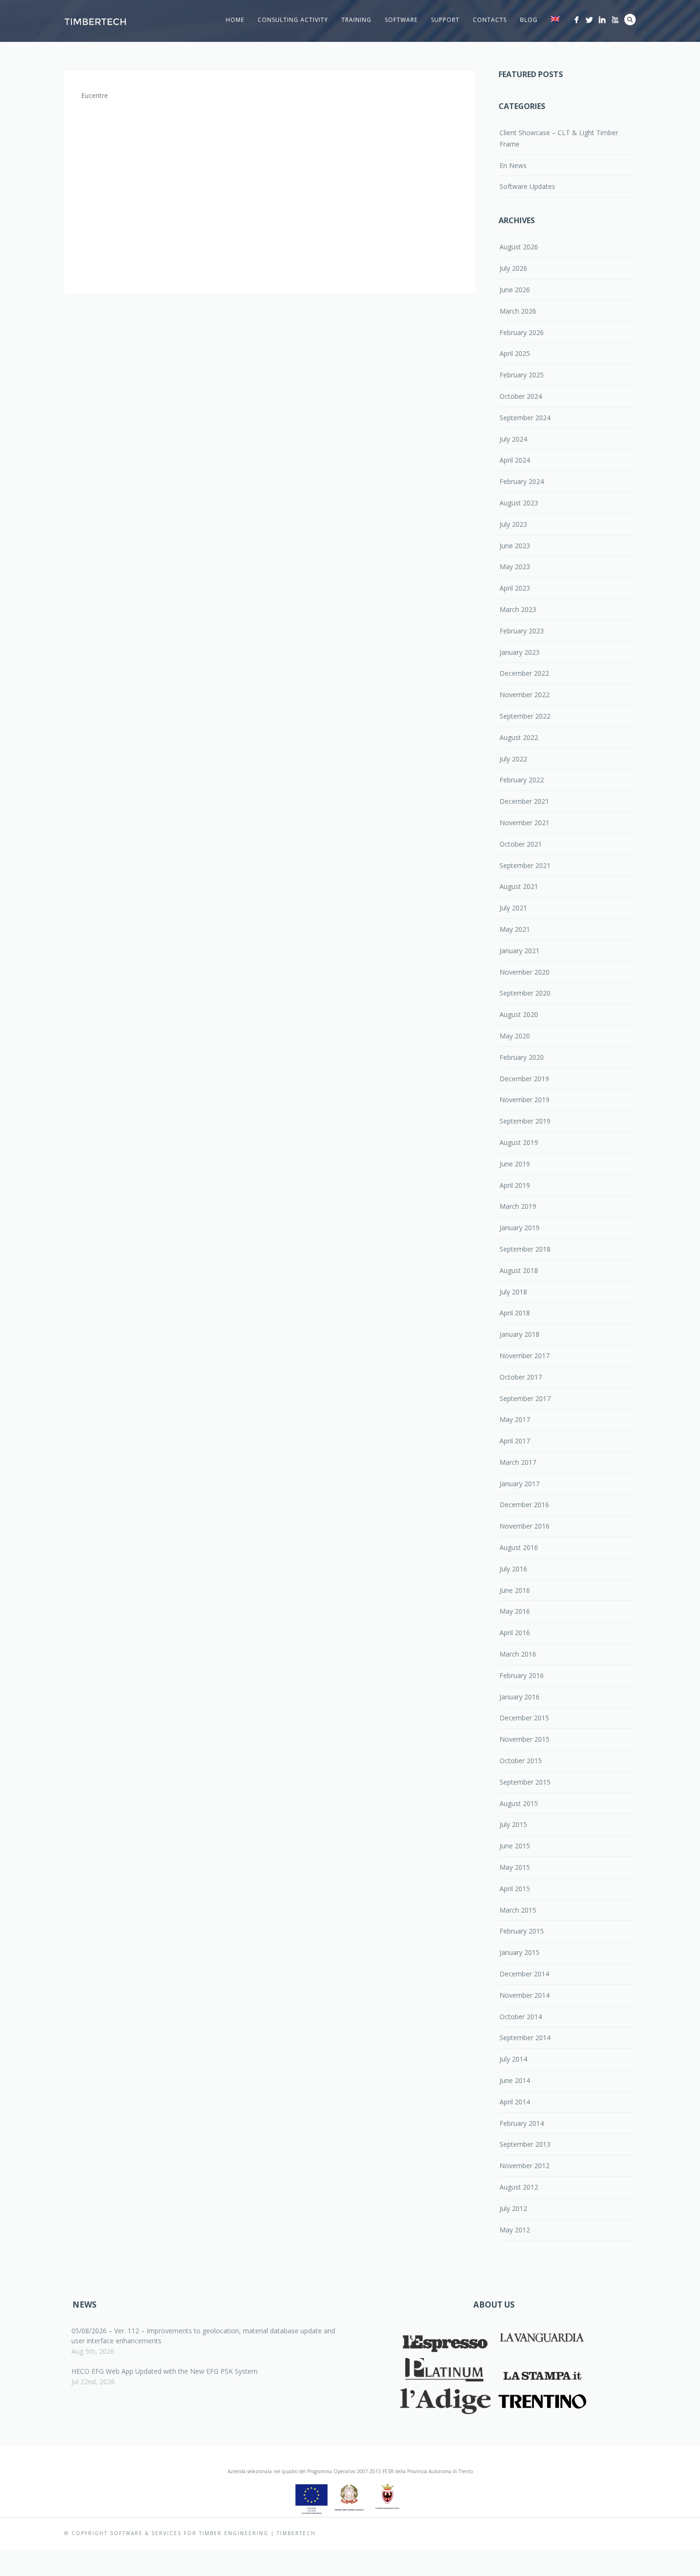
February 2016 (522, 1675)
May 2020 (515, 1036)
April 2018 (515, 1313)
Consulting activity (293, 20)
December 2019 (524, 1079)
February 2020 (522, 1057)
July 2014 (513, 2059)
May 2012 (515, 2230)
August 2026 (519, 247)
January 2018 (520, 1334)
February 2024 (522, 481)
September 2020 (525, 993)
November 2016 (525, 1526)
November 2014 (525, 1995)
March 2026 (518, 311)
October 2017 (521, 1377)
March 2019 (518, 1206)
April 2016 (515, 1633)
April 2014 (515, 2102)
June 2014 (515, 2080)
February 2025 (522, 375)
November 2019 (525, 1100)
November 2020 (525, 972)
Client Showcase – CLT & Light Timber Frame (559, 138)
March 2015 (518, 1910)
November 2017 (525, 1356)
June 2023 (515, 546)
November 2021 (525, 823)
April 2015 (515, 1889)
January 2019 (520, 1228)
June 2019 (515, 1164)
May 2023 (515, 567)
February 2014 (522, 2123)
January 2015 (520, 1952)
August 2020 (519, 1014)
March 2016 (518, 1654)
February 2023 (522, 631)
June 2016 (515, 1590)
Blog (529, 20)
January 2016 (520, 1697)
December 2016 (524, 1505)
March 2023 (518, 609)
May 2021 (515, 929)
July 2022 (513, 759)
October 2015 (521, 1761)
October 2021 (521, 844)
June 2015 (515, 1846)
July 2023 (513, 524)
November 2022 (525, 695)
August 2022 (519, 737)
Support (445, 20)
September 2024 (525, 418)
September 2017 (525, 1398)
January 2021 (520, 951)
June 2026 (515, 290)
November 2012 (525, 2166)
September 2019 (525, 1121)
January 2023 (520, 652)
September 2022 (525, 716)
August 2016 (519, 1547)
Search (630, 20)
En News (513, 165)
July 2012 (513, 2208)
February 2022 (522, 780)
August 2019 (519, 1142)
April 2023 (515, 588)
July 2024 (513, 439)
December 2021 (524, 801)
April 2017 (515, 1441)
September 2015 (525, 1782)
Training (356, 20)
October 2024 (521, 396)
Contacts (490, 20)
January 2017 (520, 1484)
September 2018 (525, 1249)
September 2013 (525, 2144)
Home (235, 20)
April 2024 (515, 460)
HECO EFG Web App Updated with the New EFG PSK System (165, 2371)
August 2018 (519, 1270)
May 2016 (515, 1611)
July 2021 (513, 908)
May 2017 (515, 1419)
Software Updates (527, 186)
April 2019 (515, 1185)
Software (401, 20)
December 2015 (524, 1718)
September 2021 (525, 865)
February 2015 (522, 1931)
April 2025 (515, 353)
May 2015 (515, 1867)
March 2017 (518, 1462)
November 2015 (525, 1739)
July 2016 (513, 1569)
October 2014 (521, 2017)
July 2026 (513, 268)
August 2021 (519, 886)
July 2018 (513, 1292)
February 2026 (522, 332)
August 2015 (519, 1803)
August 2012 (519, 2187)
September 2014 (525, 2038)
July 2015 (513, 1824)
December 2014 (524, 1974)
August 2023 (519, 503)
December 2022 (524, 673)
